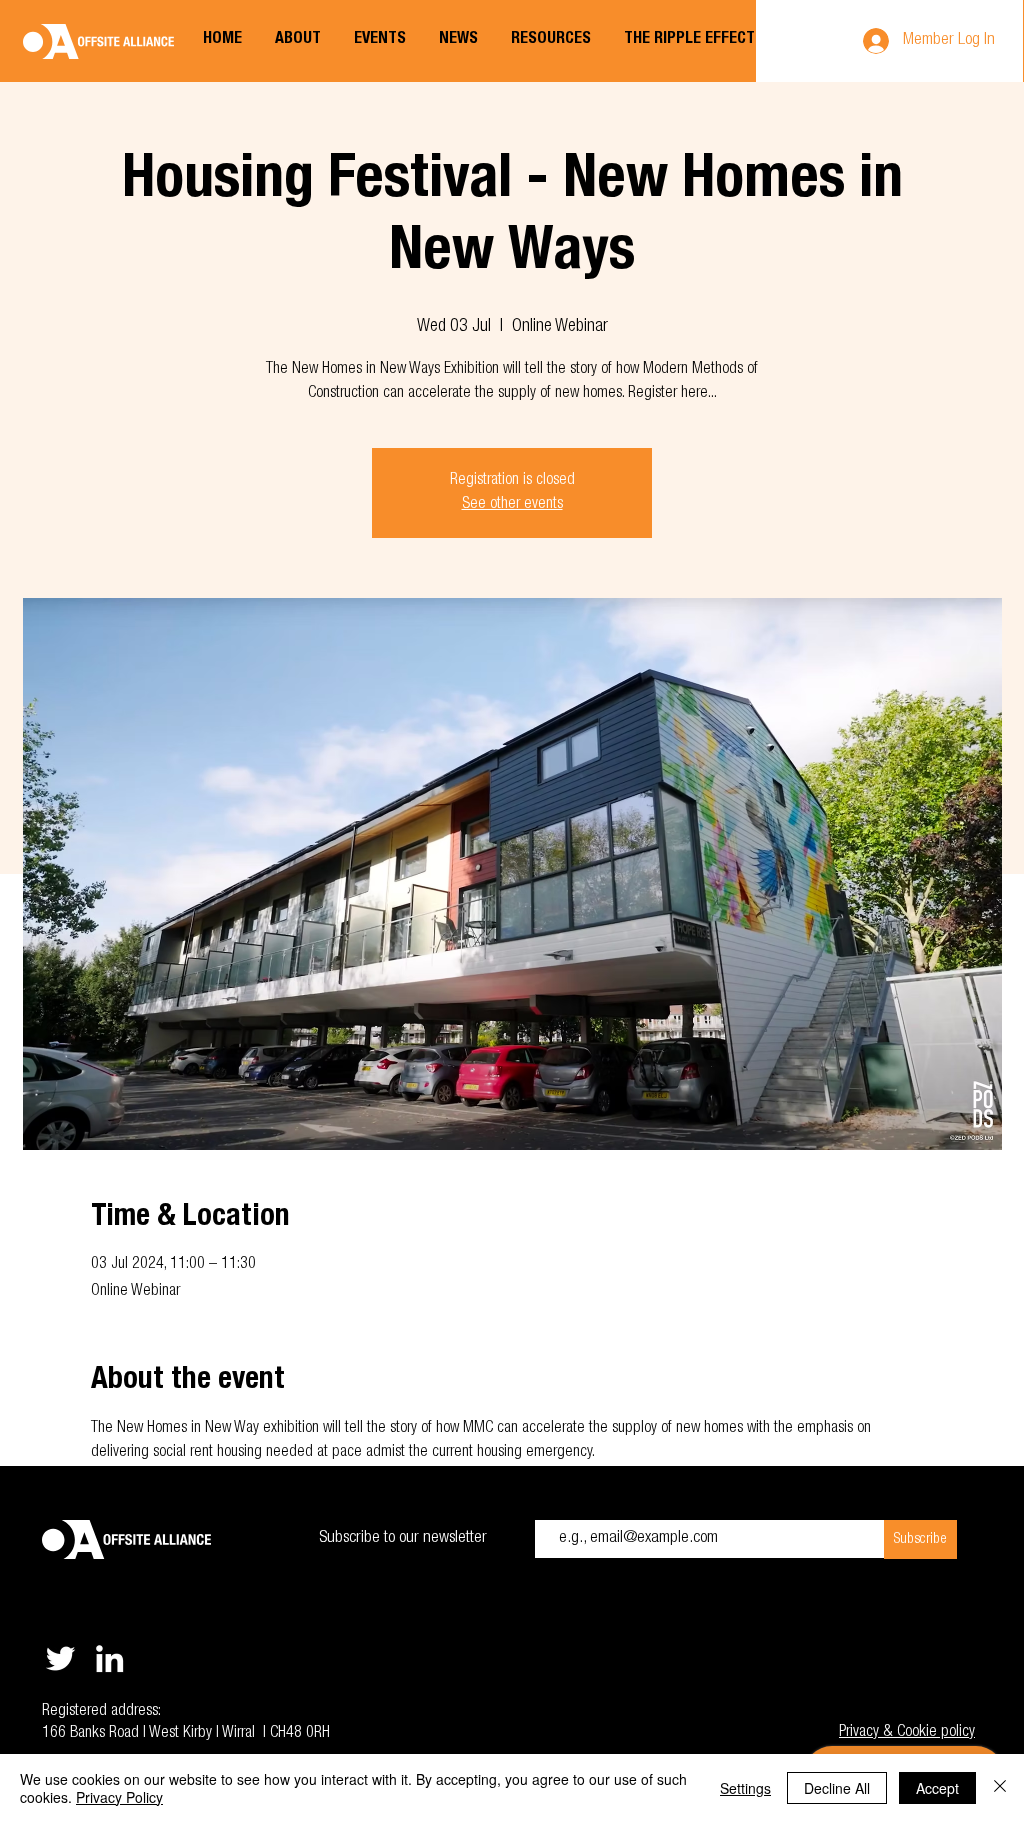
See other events (512, 505)
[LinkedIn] (109, 1658)
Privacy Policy (119, 1797)
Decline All (837, 1788)
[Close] (1000, 1788)
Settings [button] (745, 1788)
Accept (937, 1788)
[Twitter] (60, 1658)
